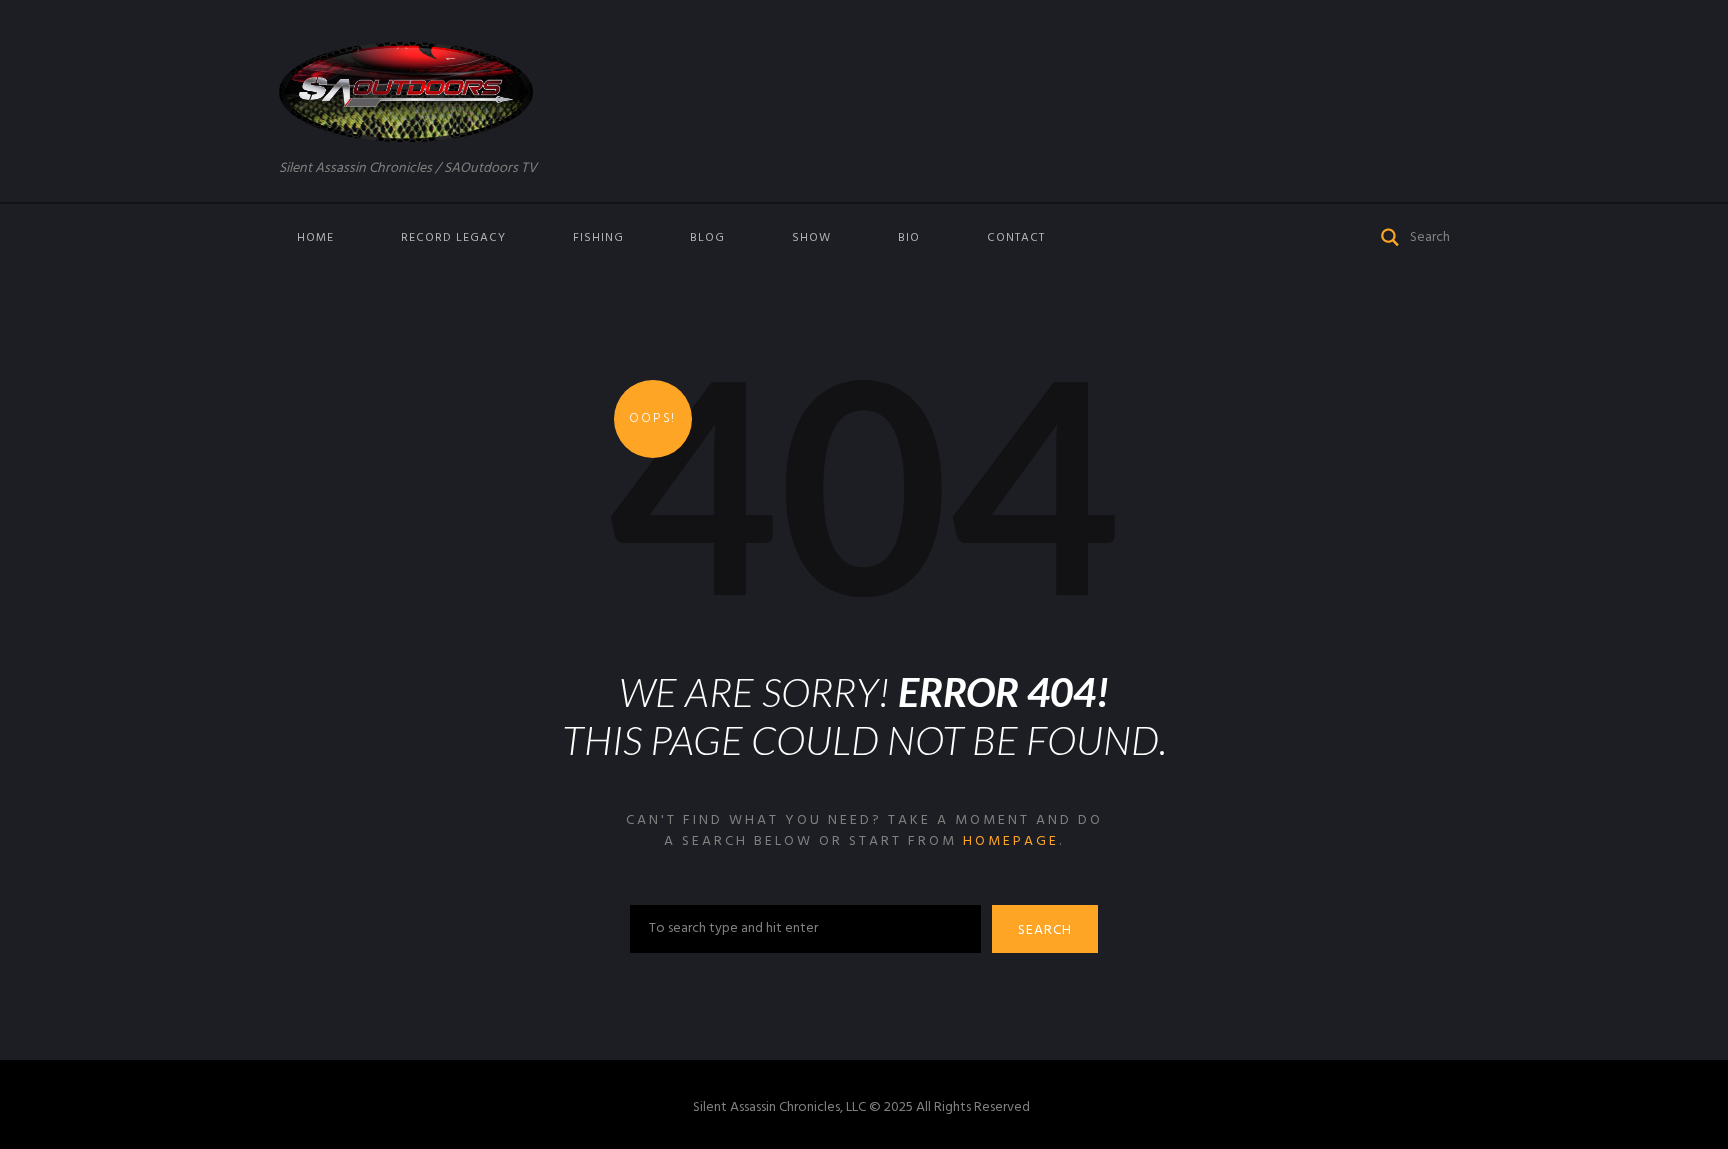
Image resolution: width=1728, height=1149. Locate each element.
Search (1045, 930)
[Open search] (1391, 235)
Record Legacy (453, 238)
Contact (1016, 238)
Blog (707, 238)
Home (315, 238)
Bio (909, 238)
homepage (1011, 841)
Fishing (598, 238)
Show (811, 238)
